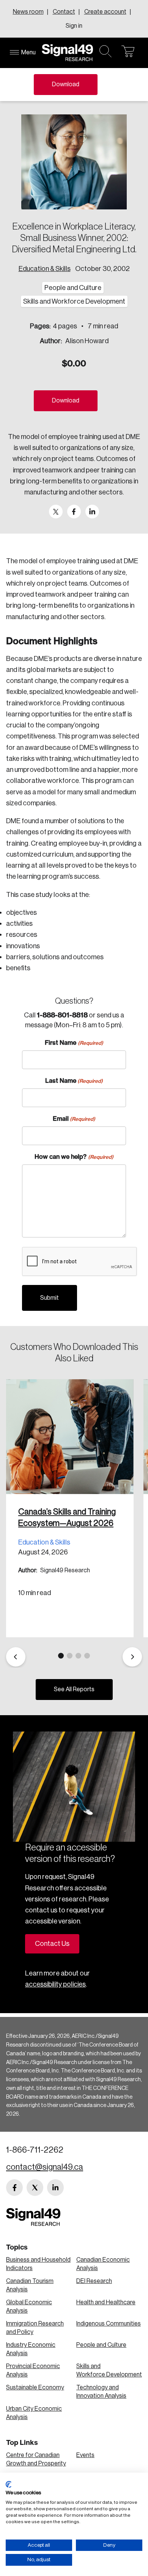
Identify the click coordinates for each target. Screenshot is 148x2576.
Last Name (74, 1080)
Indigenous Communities (109, 2324)
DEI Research (94, 2281)
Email (74, 1118)
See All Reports (74, 1689)
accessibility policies (55, 1984)
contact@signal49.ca (45, 2167)
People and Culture (101, 2345)
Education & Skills (45, 269)
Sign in (74, 26)
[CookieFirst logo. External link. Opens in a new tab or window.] (9, 2484)
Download (66, 84)
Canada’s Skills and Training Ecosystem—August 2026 (67, 1518)
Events (85, 2455)
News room (28, 12)
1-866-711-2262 (35, 2150)
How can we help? (74, 1157)
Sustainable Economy (35, 2387)
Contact (64, 12)
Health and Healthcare (106, 2302)
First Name (74, 1042)
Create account (105, 12)
